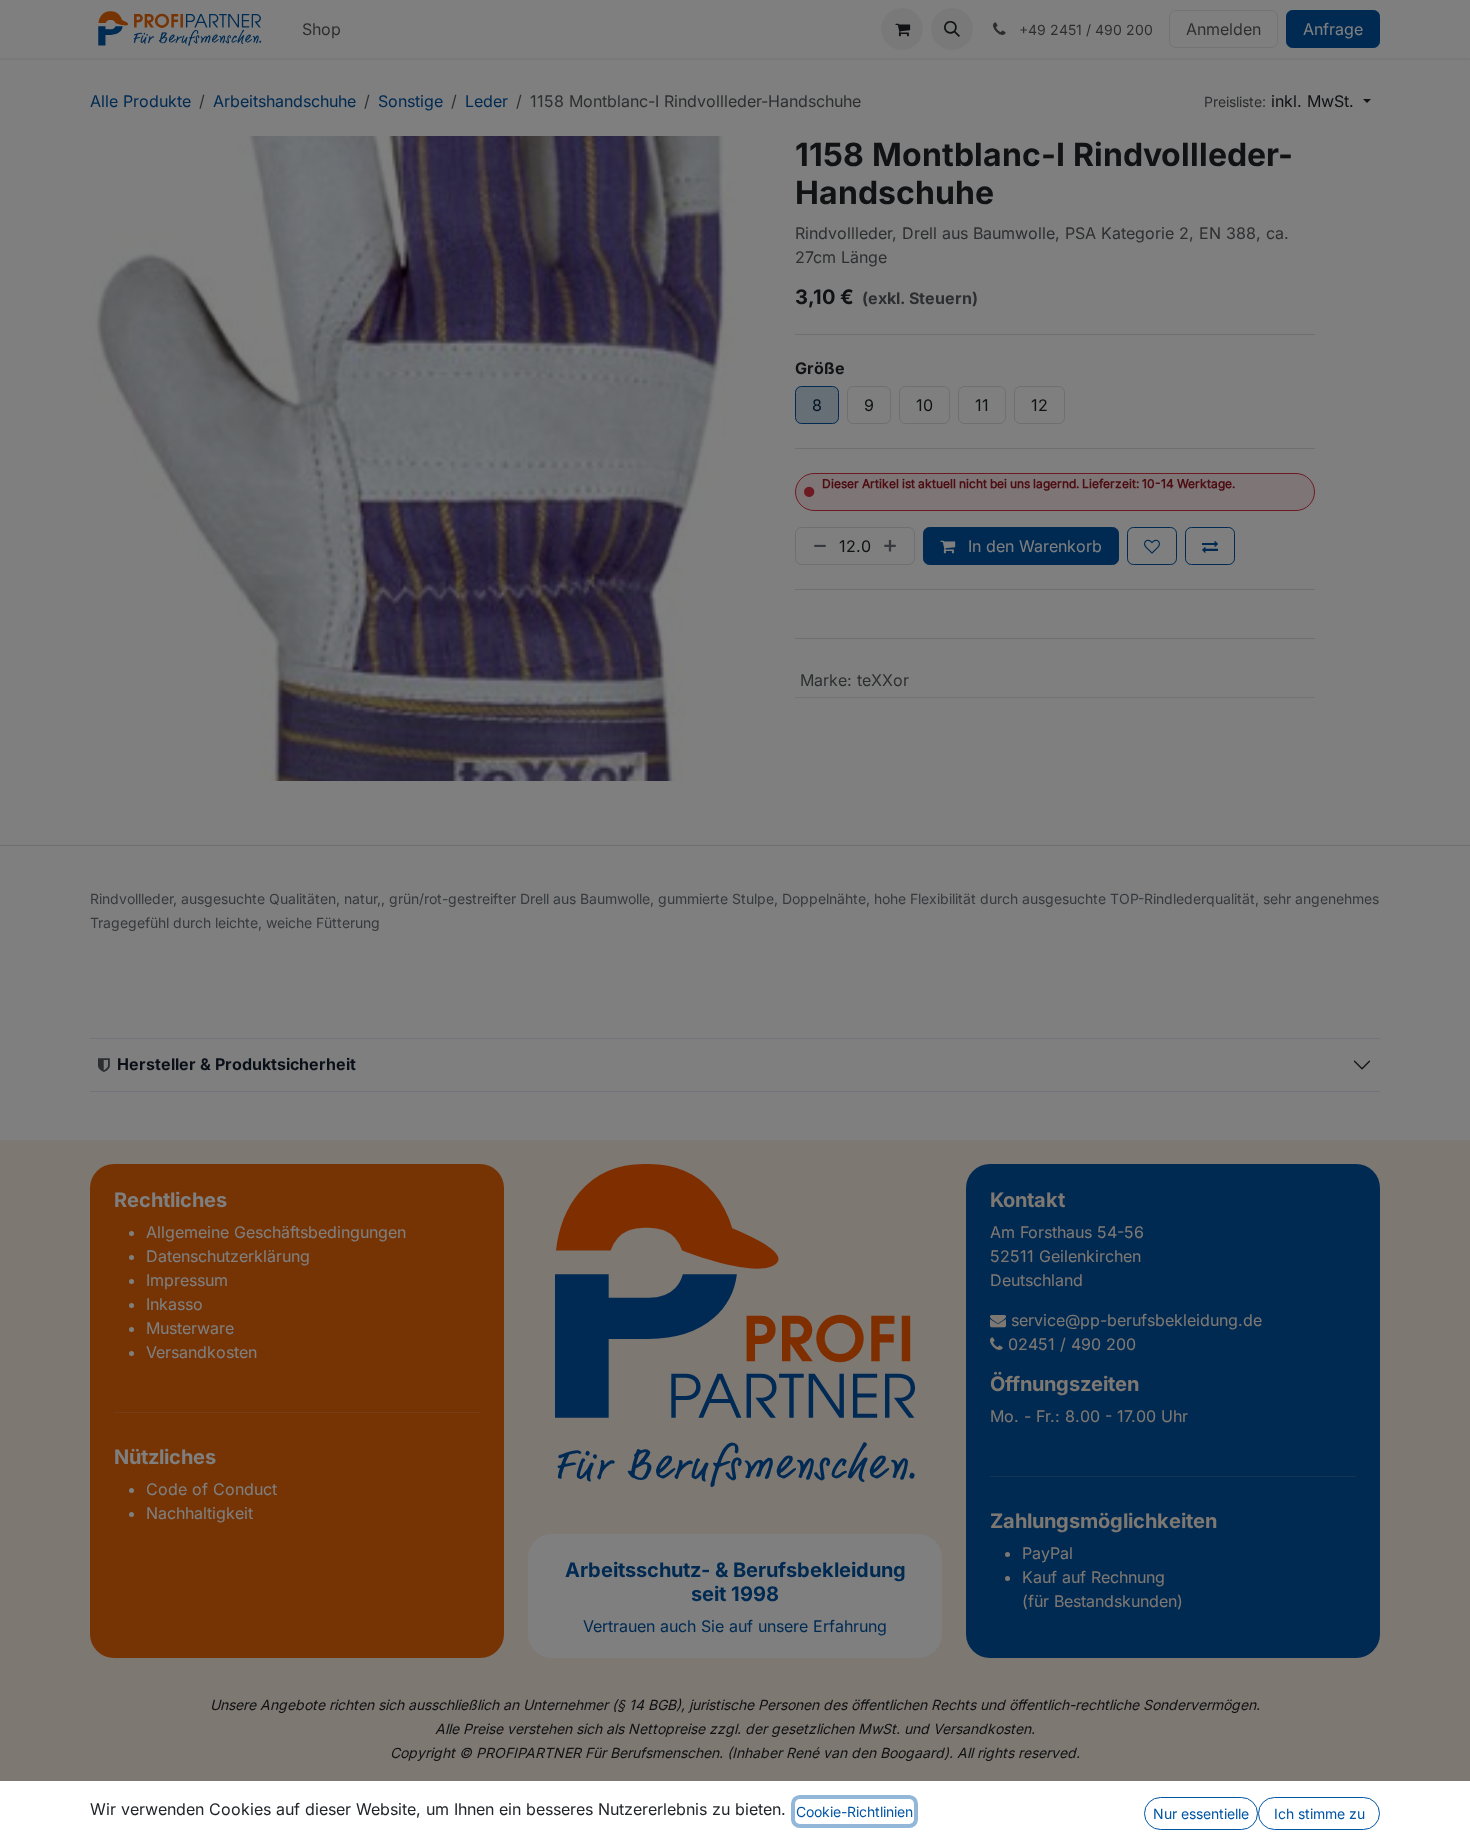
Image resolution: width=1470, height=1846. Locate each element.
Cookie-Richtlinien (854, 1811)
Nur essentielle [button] (1201, 1813)
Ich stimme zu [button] (1319, 1813)
